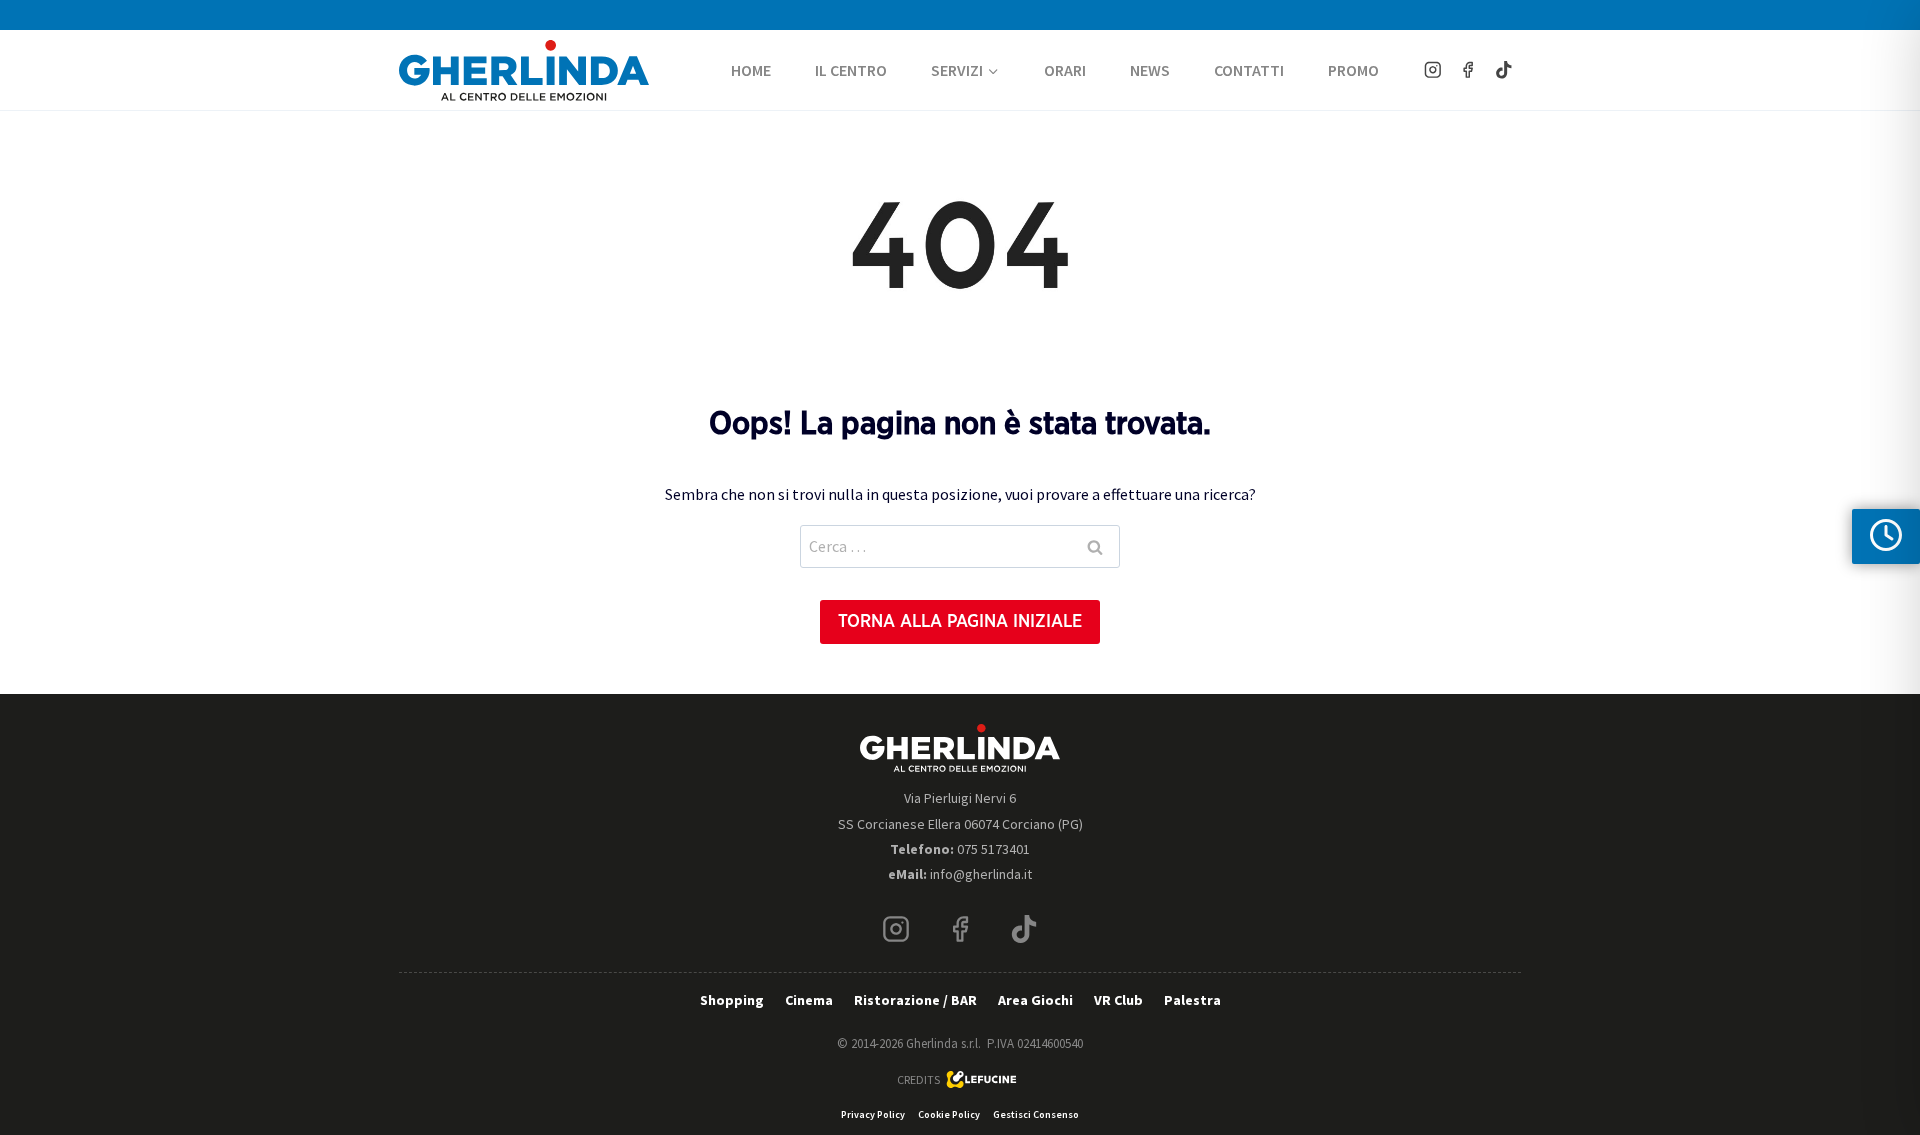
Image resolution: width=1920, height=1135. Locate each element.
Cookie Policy (949, 1114)
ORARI (1065, 70)
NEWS (1150, 70)
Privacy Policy (873, 1114)
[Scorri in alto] (1888, 1058)
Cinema (809, 1000)
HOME (751, 70)
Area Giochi (1035, 1000)
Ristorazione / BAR (915, 1000)
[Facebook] (1468, 69)
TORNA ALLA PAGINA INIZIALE (960, 622)
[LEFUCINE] (982, 1080)
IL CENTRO (851, 70)
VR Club (1118, 1000)
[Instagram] (1432, 69)
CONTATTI (1249, 70)
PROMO (1353, 70)
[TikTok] (1503, 69)
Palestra (1192, 1000)
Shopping (732, 1000)
